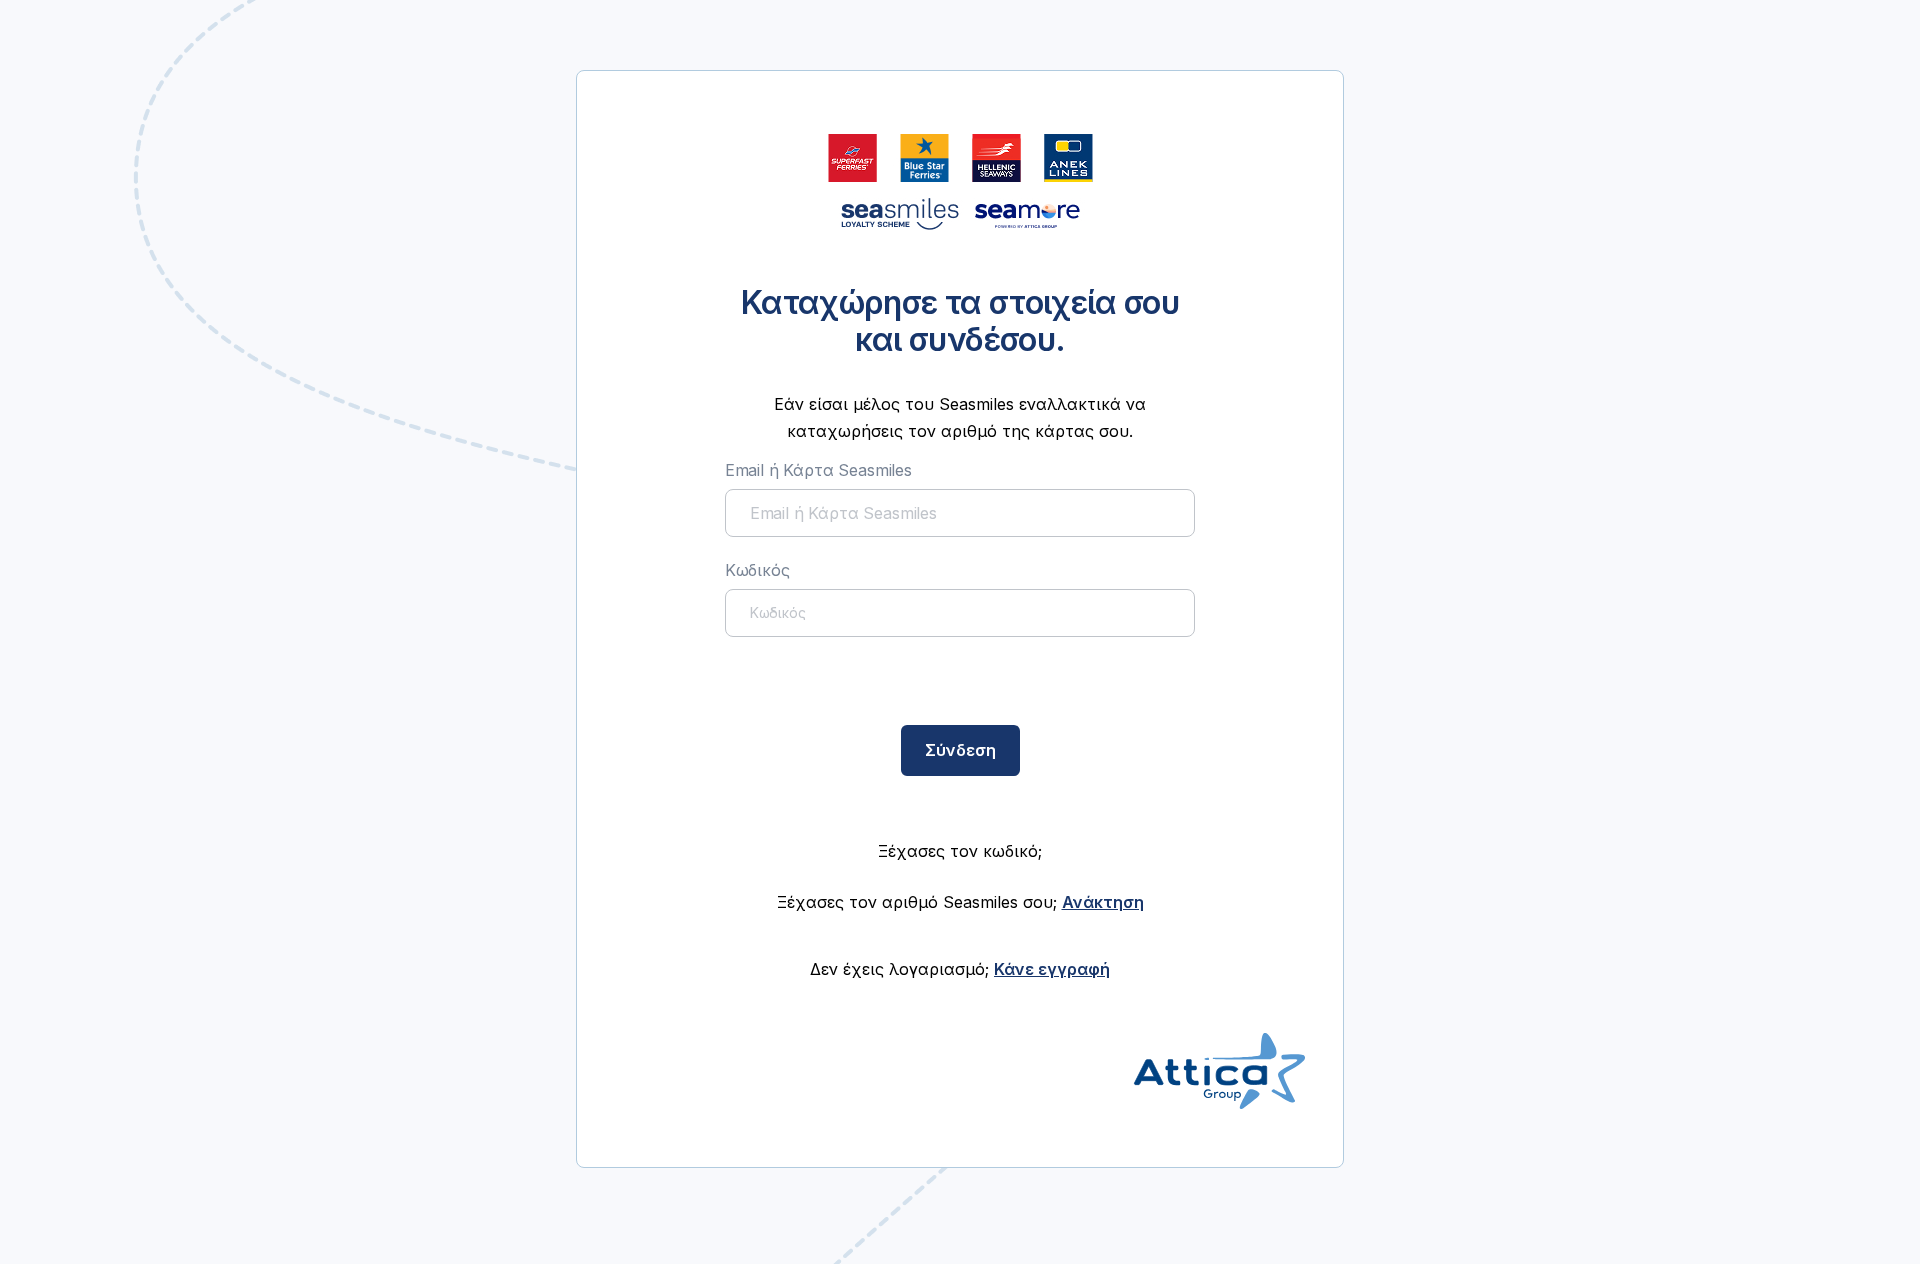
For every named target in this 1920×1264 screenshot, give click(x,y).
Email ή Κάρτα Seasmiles (818, 470)
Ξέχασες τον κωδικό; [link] (960, 851)
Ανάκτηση (1103, 902)
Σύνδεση (960, 750)
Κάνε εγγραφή (1052, 969)
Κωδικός (757, 570)
